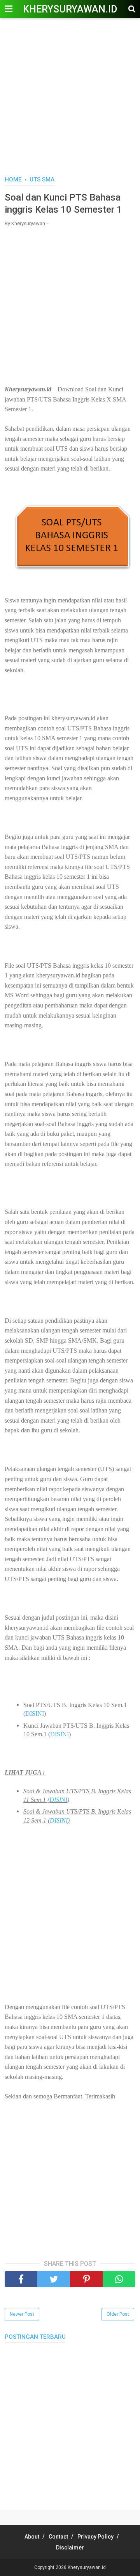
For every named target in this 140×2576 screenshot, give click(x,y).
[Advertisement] (70, 98)
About (32, 2537)
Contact (58, 2537)
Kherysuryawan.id (70, 9)
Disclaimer (70, 2548)
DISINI (35, 1713)
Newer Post (22, 2314)
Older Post (118, 2314)
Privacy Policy (95, 2537)
